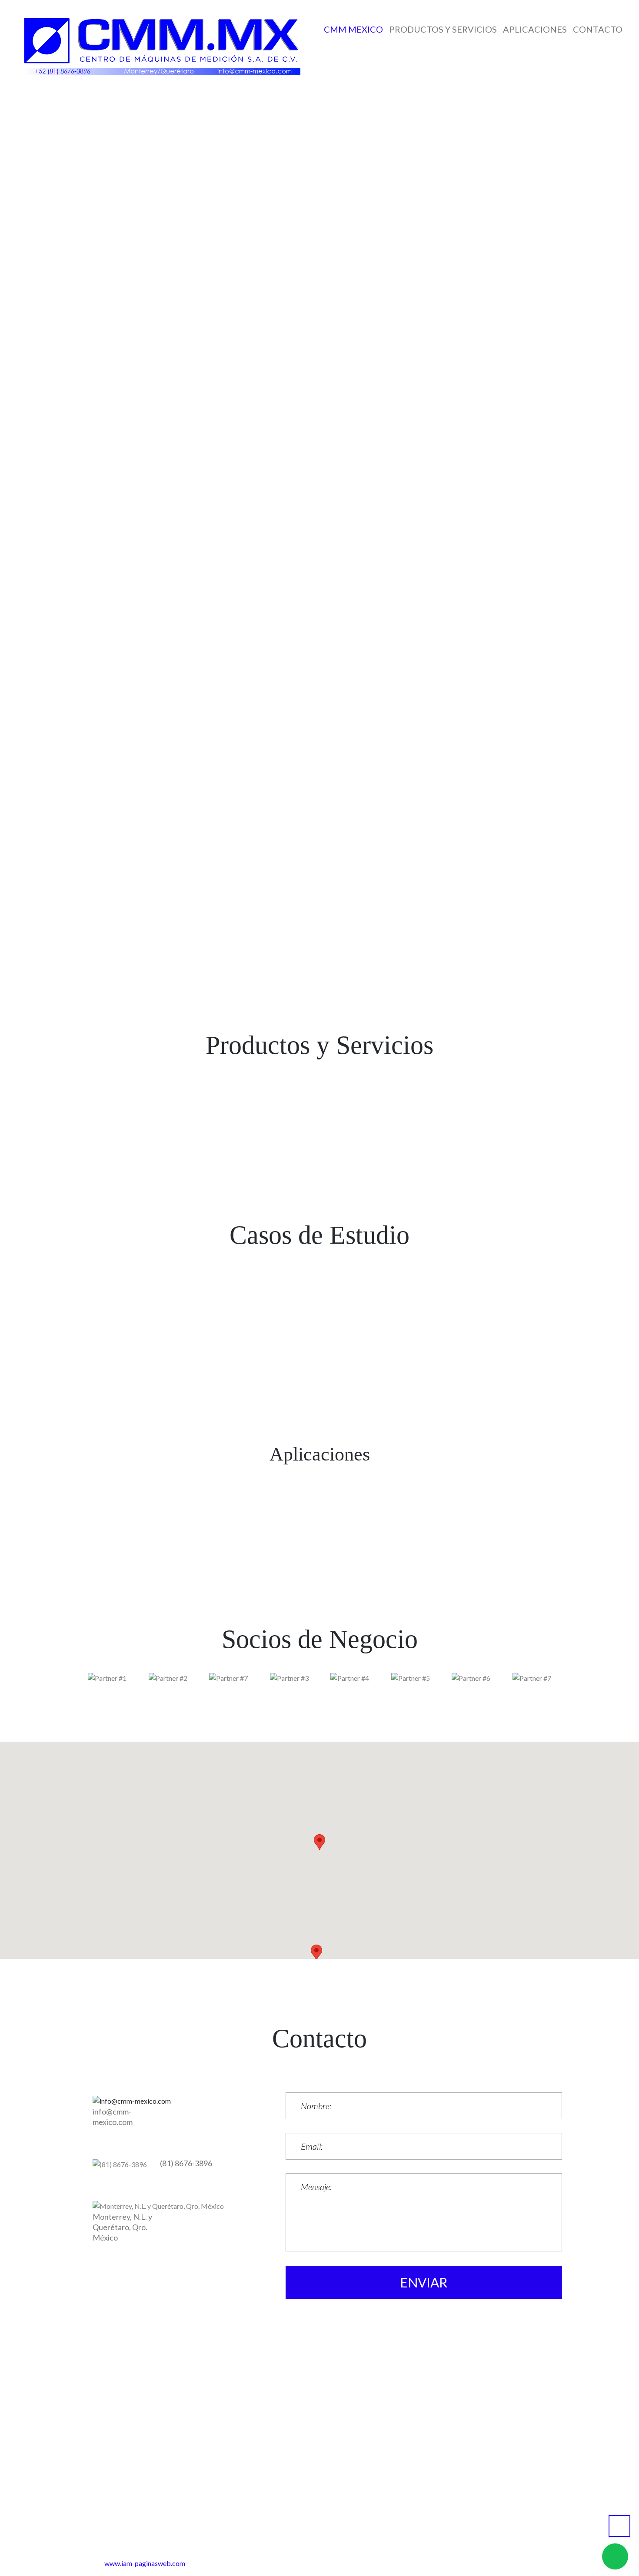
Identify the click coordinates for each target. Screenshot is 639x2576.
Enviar (424, 2282)
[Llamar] (327, 124)
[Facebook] (235, 124)
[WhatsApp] (189, 124)
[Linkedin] (281, 124)
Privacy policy (357, 2534)
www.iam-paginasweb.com (145, 2563)
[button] (316, 1953)
